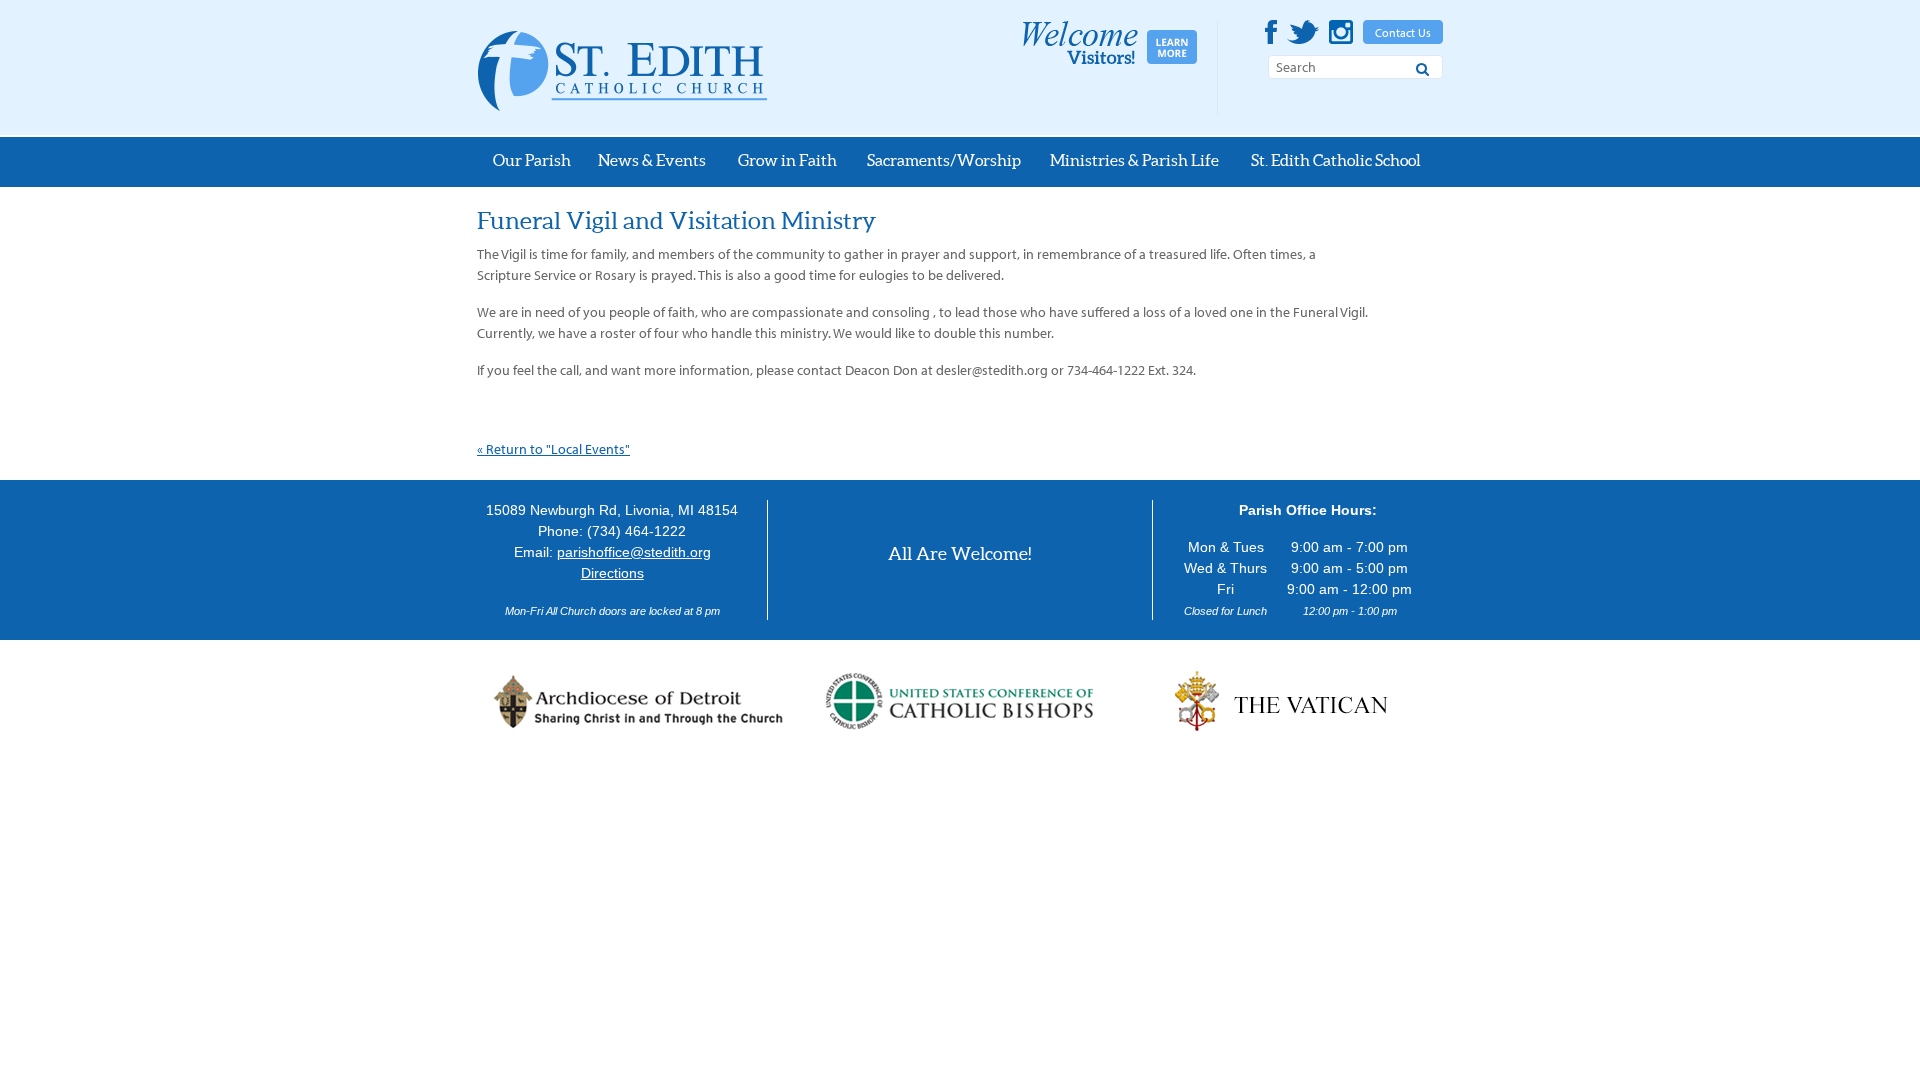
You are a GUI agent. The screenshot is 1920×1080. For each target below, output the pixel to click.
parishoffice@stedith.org (634, 552)
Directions (612, 573)
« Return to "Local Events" (553, 449)
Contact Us (1403, 32)
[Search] (1422, 66)
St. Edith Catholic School (1336, 160)
